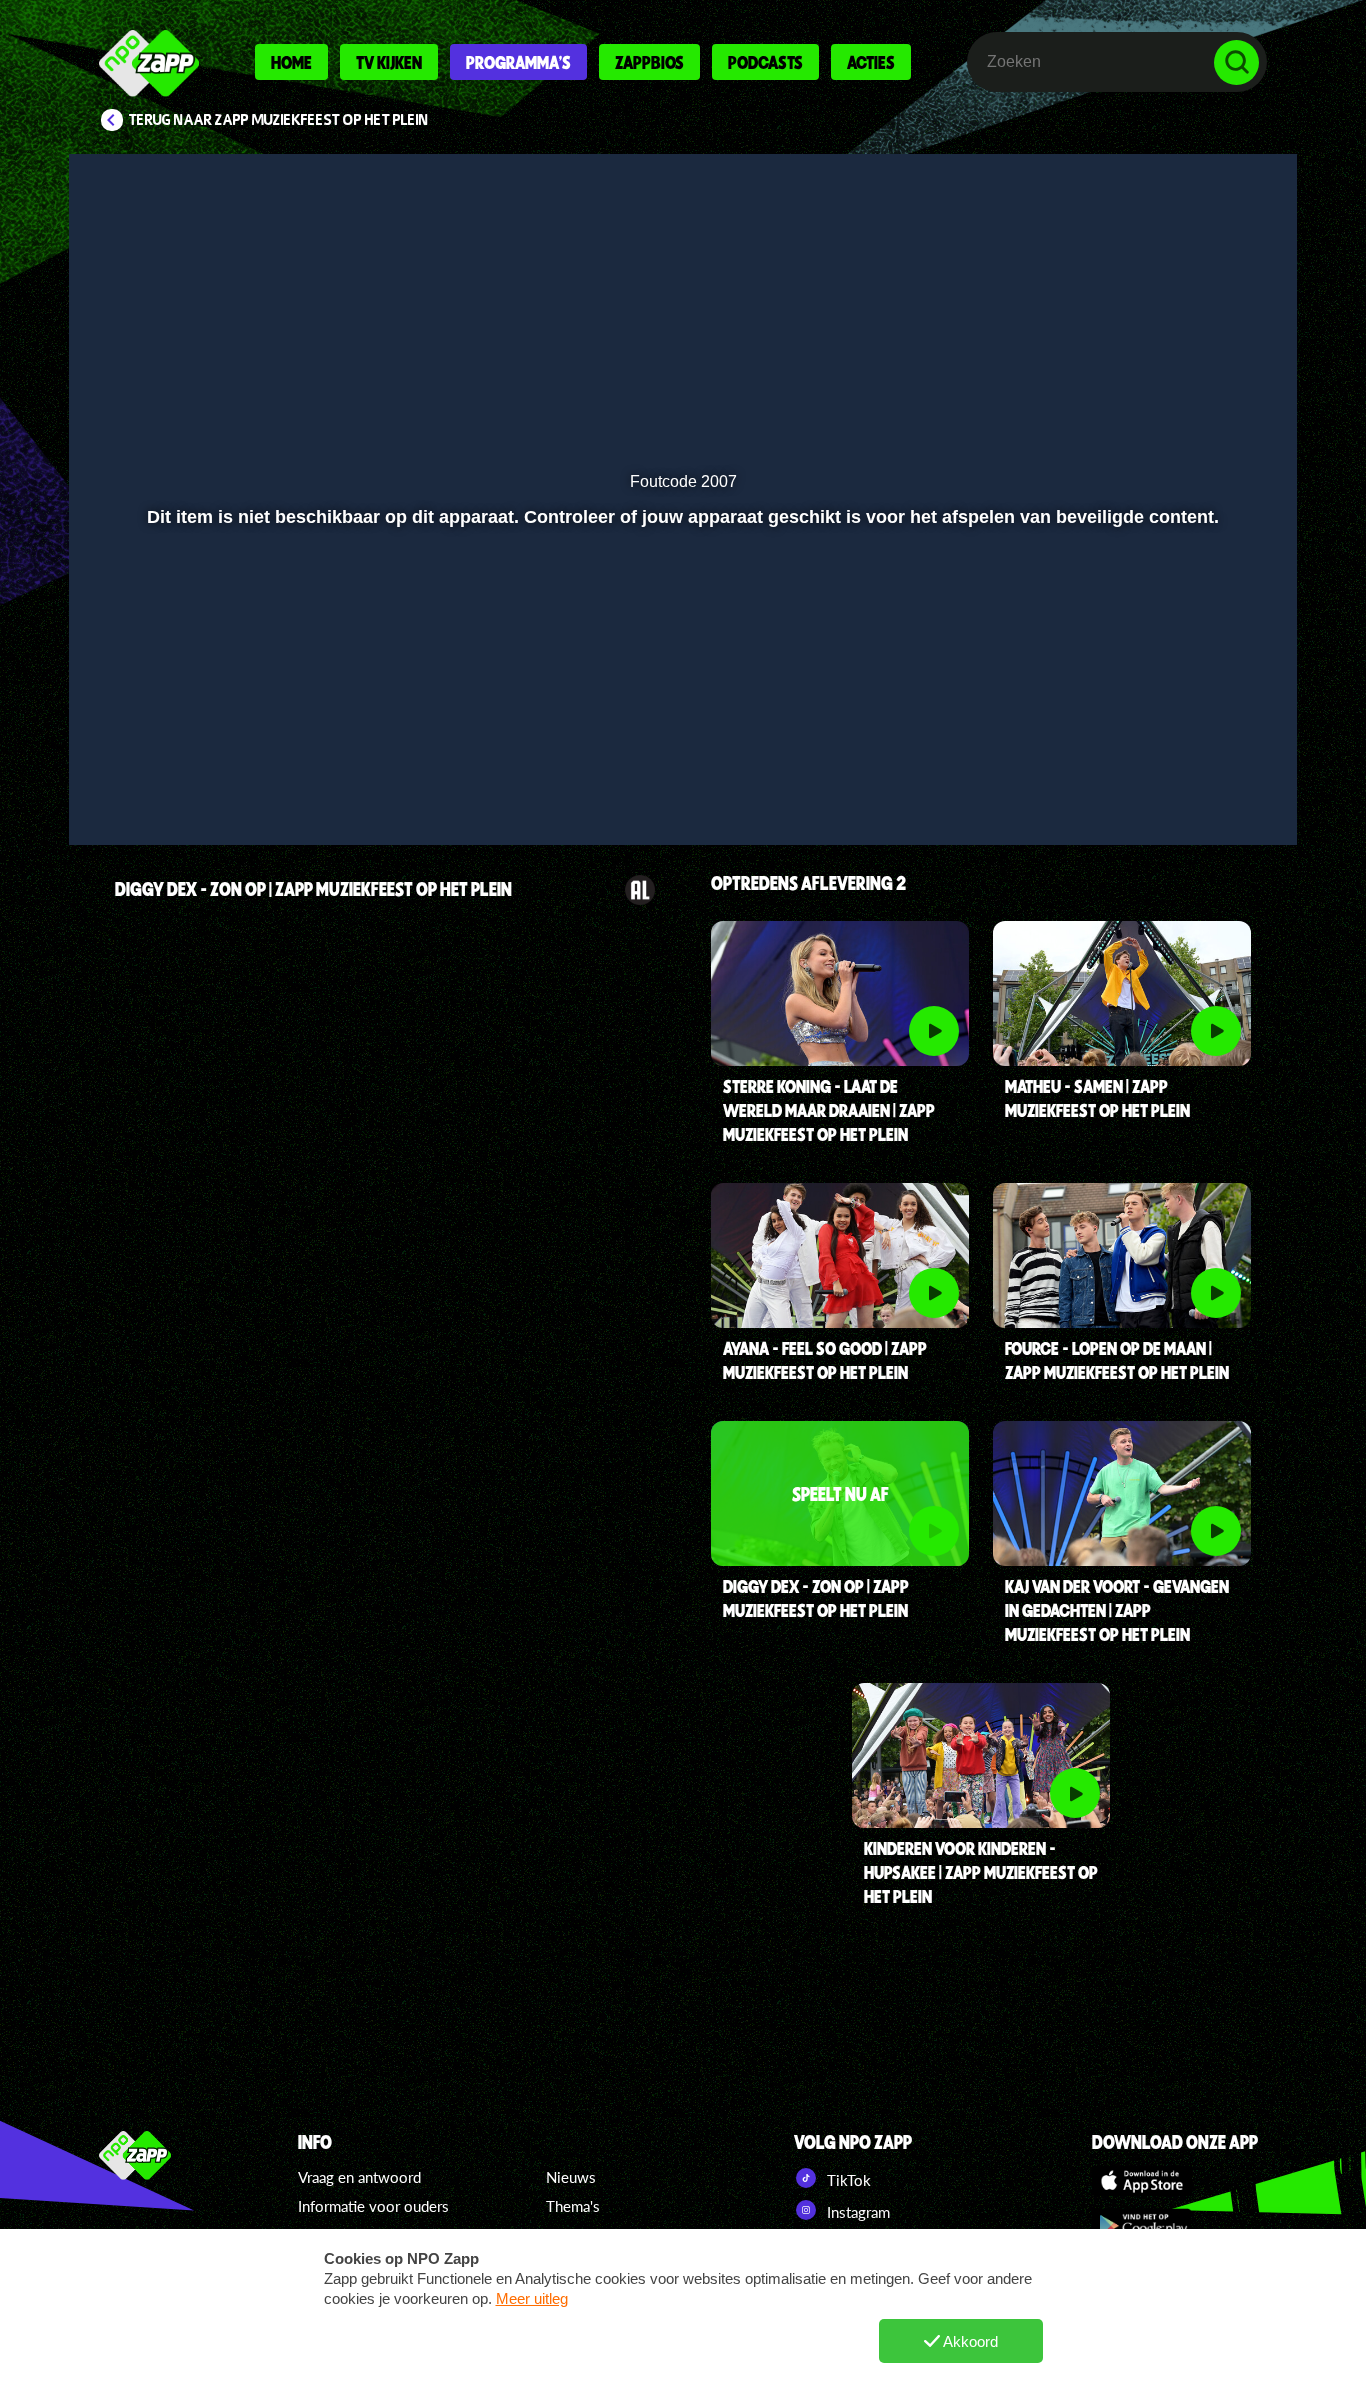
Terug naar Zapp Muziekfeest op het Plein (279, 120)
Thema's (573, 2206)
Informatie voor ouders (373, 2206)
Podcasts (765, 62)
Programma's (518, 62)
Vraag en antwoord (359, 2177)
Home (291, 62)
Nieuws (571, 2177)
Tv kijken (389, 62)
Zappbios (649, 62)
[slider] (680, 759)
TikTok (847, 2180)
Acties (871, 62)
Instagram (856, 2212)
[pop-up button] (1214, 801)
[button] (109, 801)
